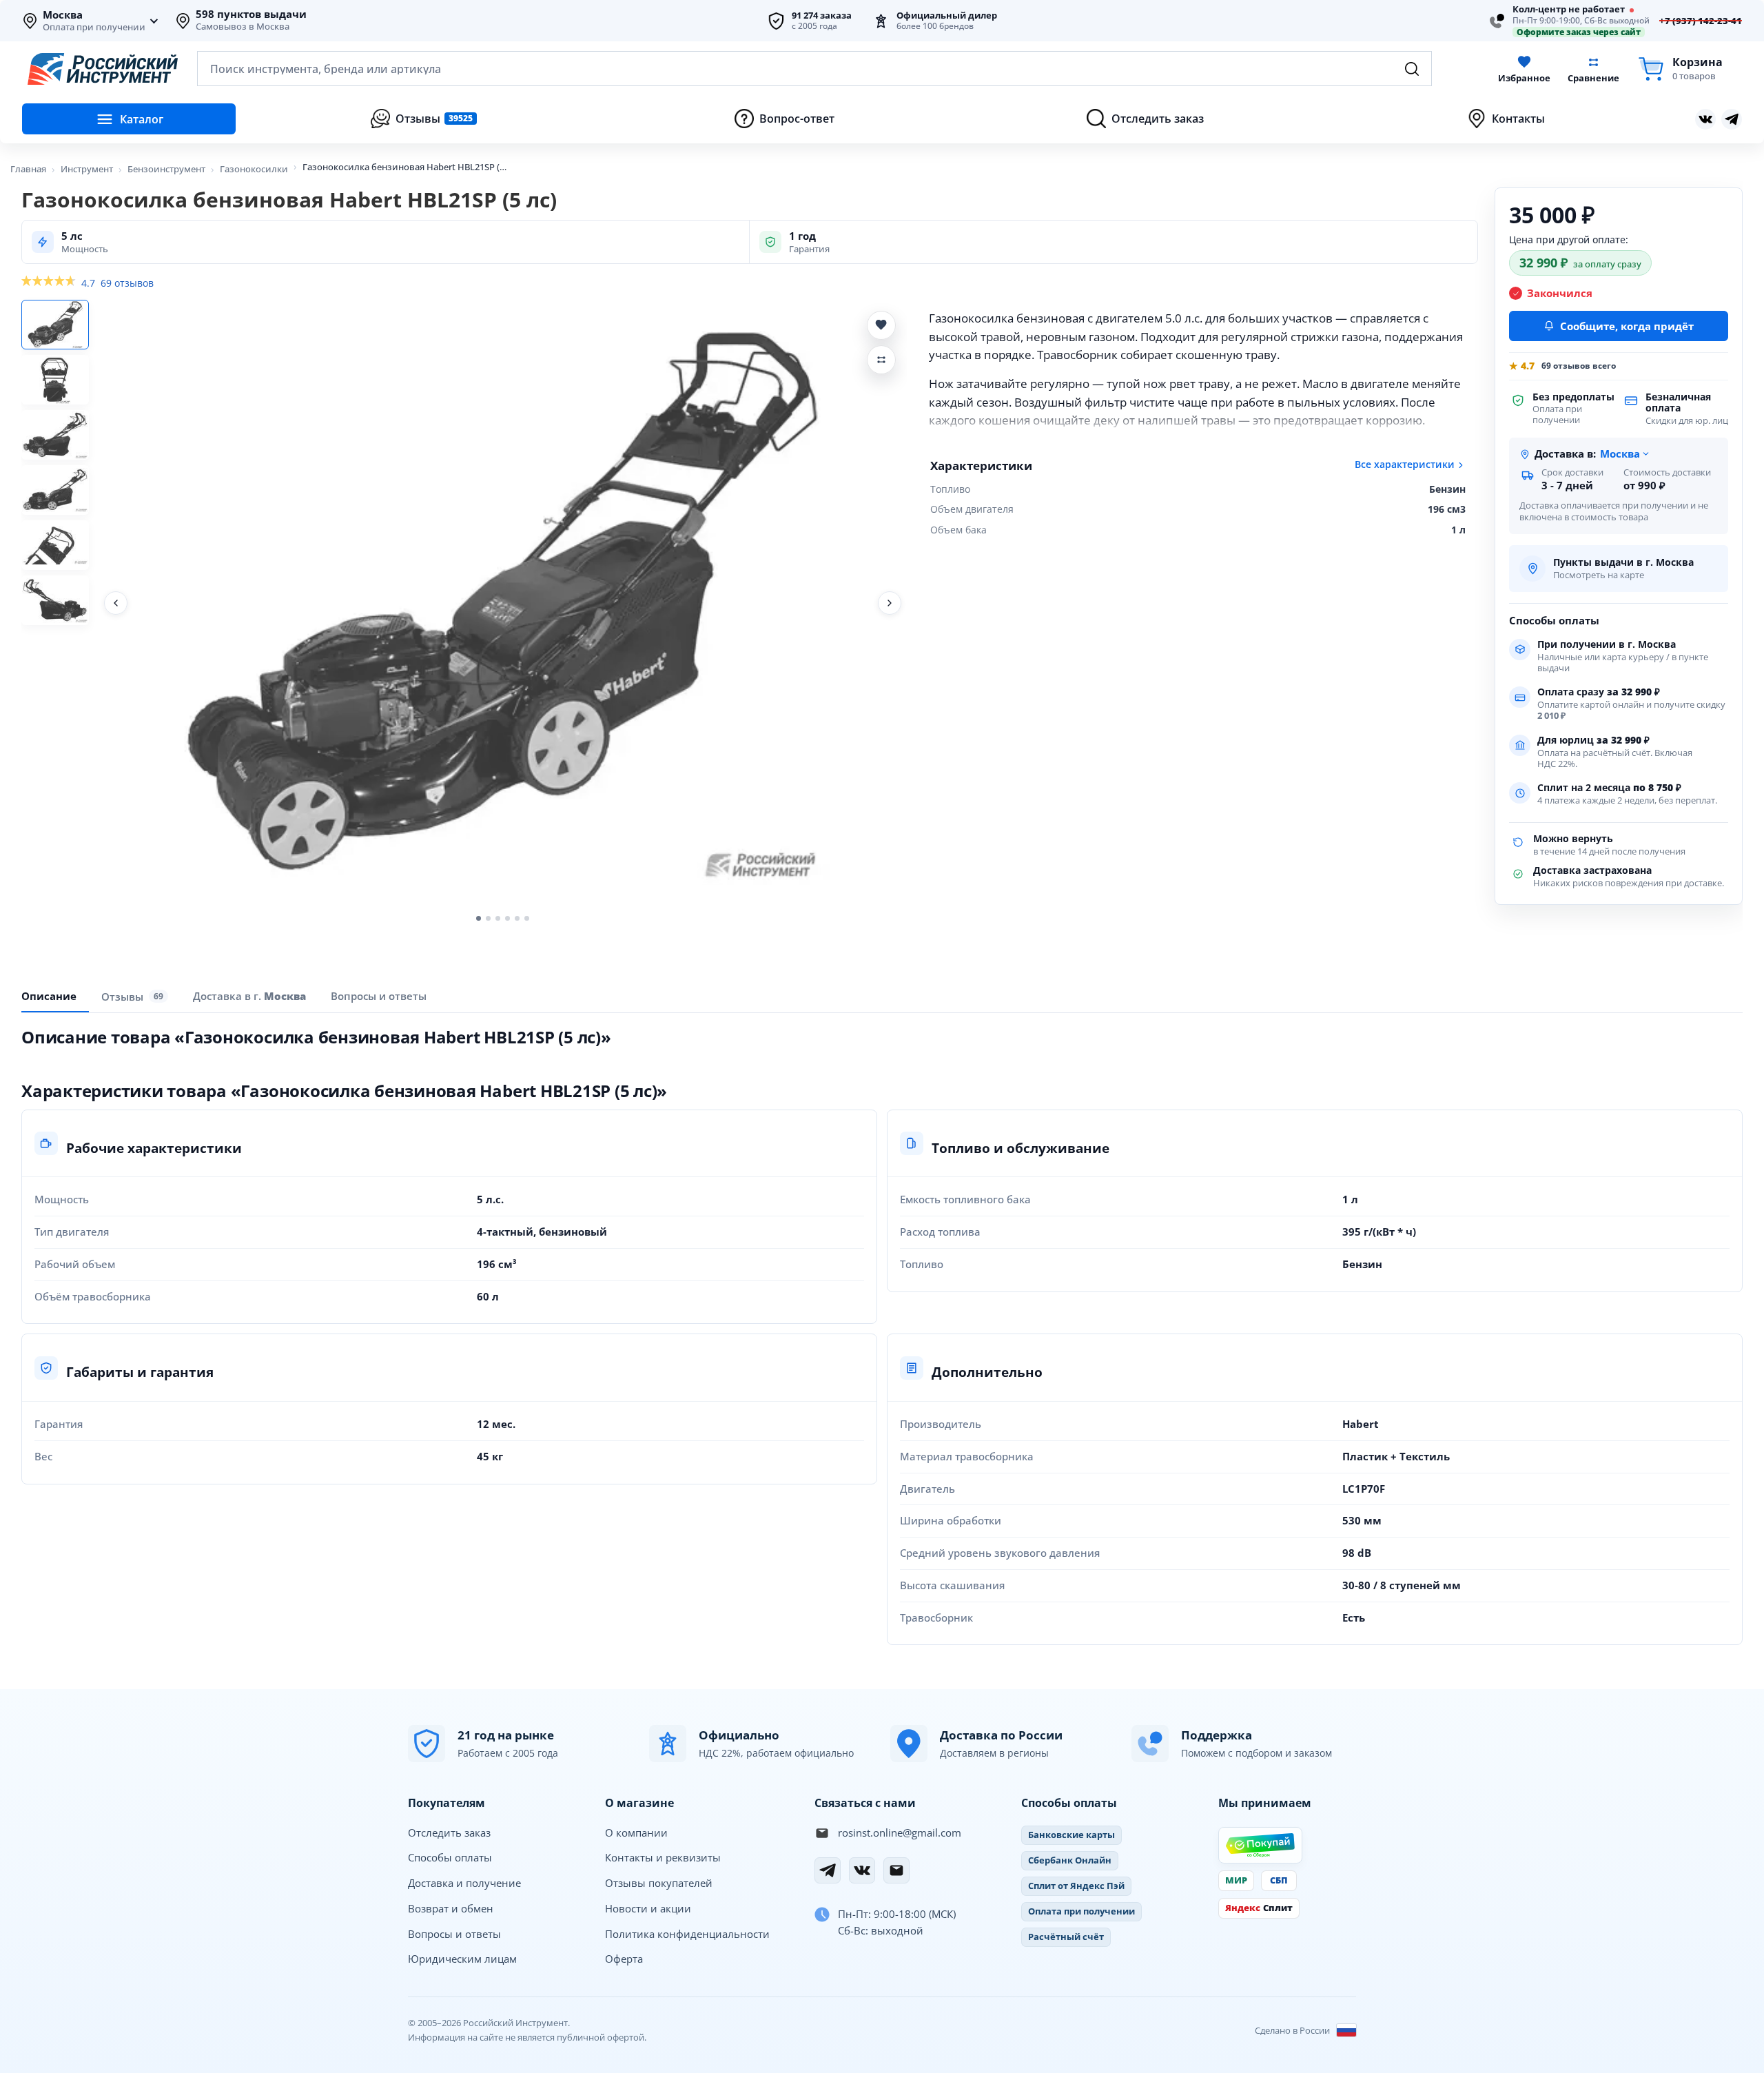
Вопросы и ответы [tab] (379, 996)
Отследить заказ (449, 1832)
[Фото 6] (55, 600)
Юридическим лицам (462, 1959)
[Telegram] (828, 1870)
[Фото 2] (55, 380)
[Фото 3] (55, 435)
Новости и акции (648, 1908)
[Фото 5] (55, 545)
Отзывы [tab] (132, 996)
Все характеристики (1405, 464)
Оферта (624, 1959)
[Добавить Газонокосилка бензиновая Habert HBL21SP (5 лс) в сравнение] (881, 360)
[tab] (249, 996)
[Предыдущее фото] (116, 603)
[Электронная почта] (896, 1870)
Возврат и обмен (451, 1908)
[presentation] (135, 996)
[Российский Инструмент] (103, 69)
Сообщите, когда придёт (1627, 326)
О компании (636, 1832)
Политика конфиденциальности (687, 1934)
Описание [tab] (49, 996)
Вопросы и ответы (454, 1934)
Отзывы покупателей (659, 1883)
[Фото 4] (55, 490)
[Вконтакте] (1705, 119)
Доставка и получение (464, 1883)
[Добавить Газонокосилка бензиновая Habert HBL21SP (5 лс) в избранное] (881, 325)
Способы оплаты (450, 1857)
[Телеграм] (1732, 119)
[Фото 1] (55, 325)
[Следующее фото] (890, 603)
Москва (63, 15)
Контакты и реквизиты (663, 1857)
